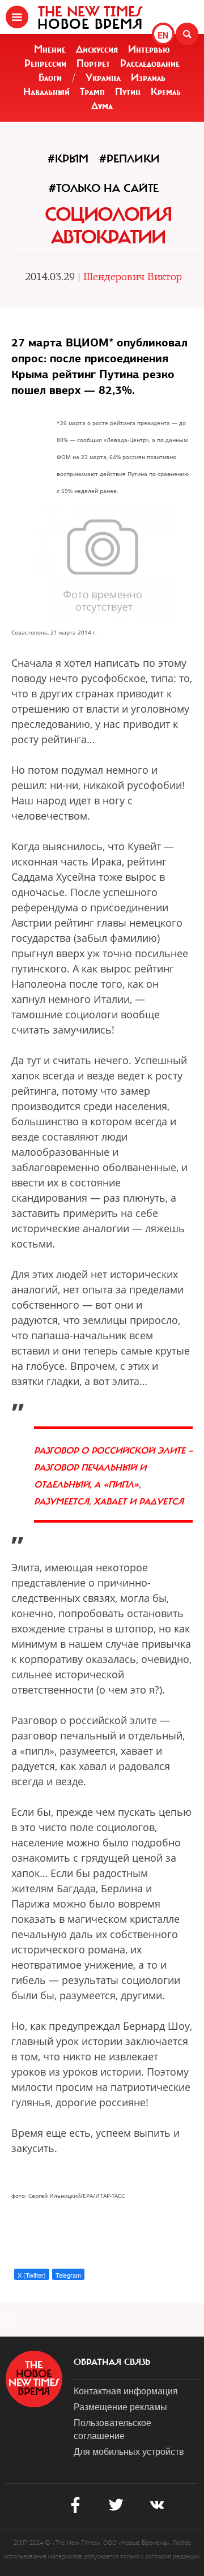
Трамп (92, 92)
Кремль (166, 92)
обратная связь (112, 2362)
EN (163, 35)
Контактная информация (126, 2391)
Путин (128, 92)
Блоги (50, 78)
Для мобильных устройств (129, 2451)
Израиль (148, 78)
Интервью (149, 49)
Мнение (50, 49)
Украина (103, 78)
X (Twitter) (32, 2275)
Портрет (93, 63)
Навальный (46, 92)
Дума (102, 106)
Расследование (150, 63)
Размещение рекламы (120, 2406)
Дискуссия (97, 49)
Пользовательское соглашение (112, 2429)
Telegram (68, 2275)
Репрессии (45, 63)
